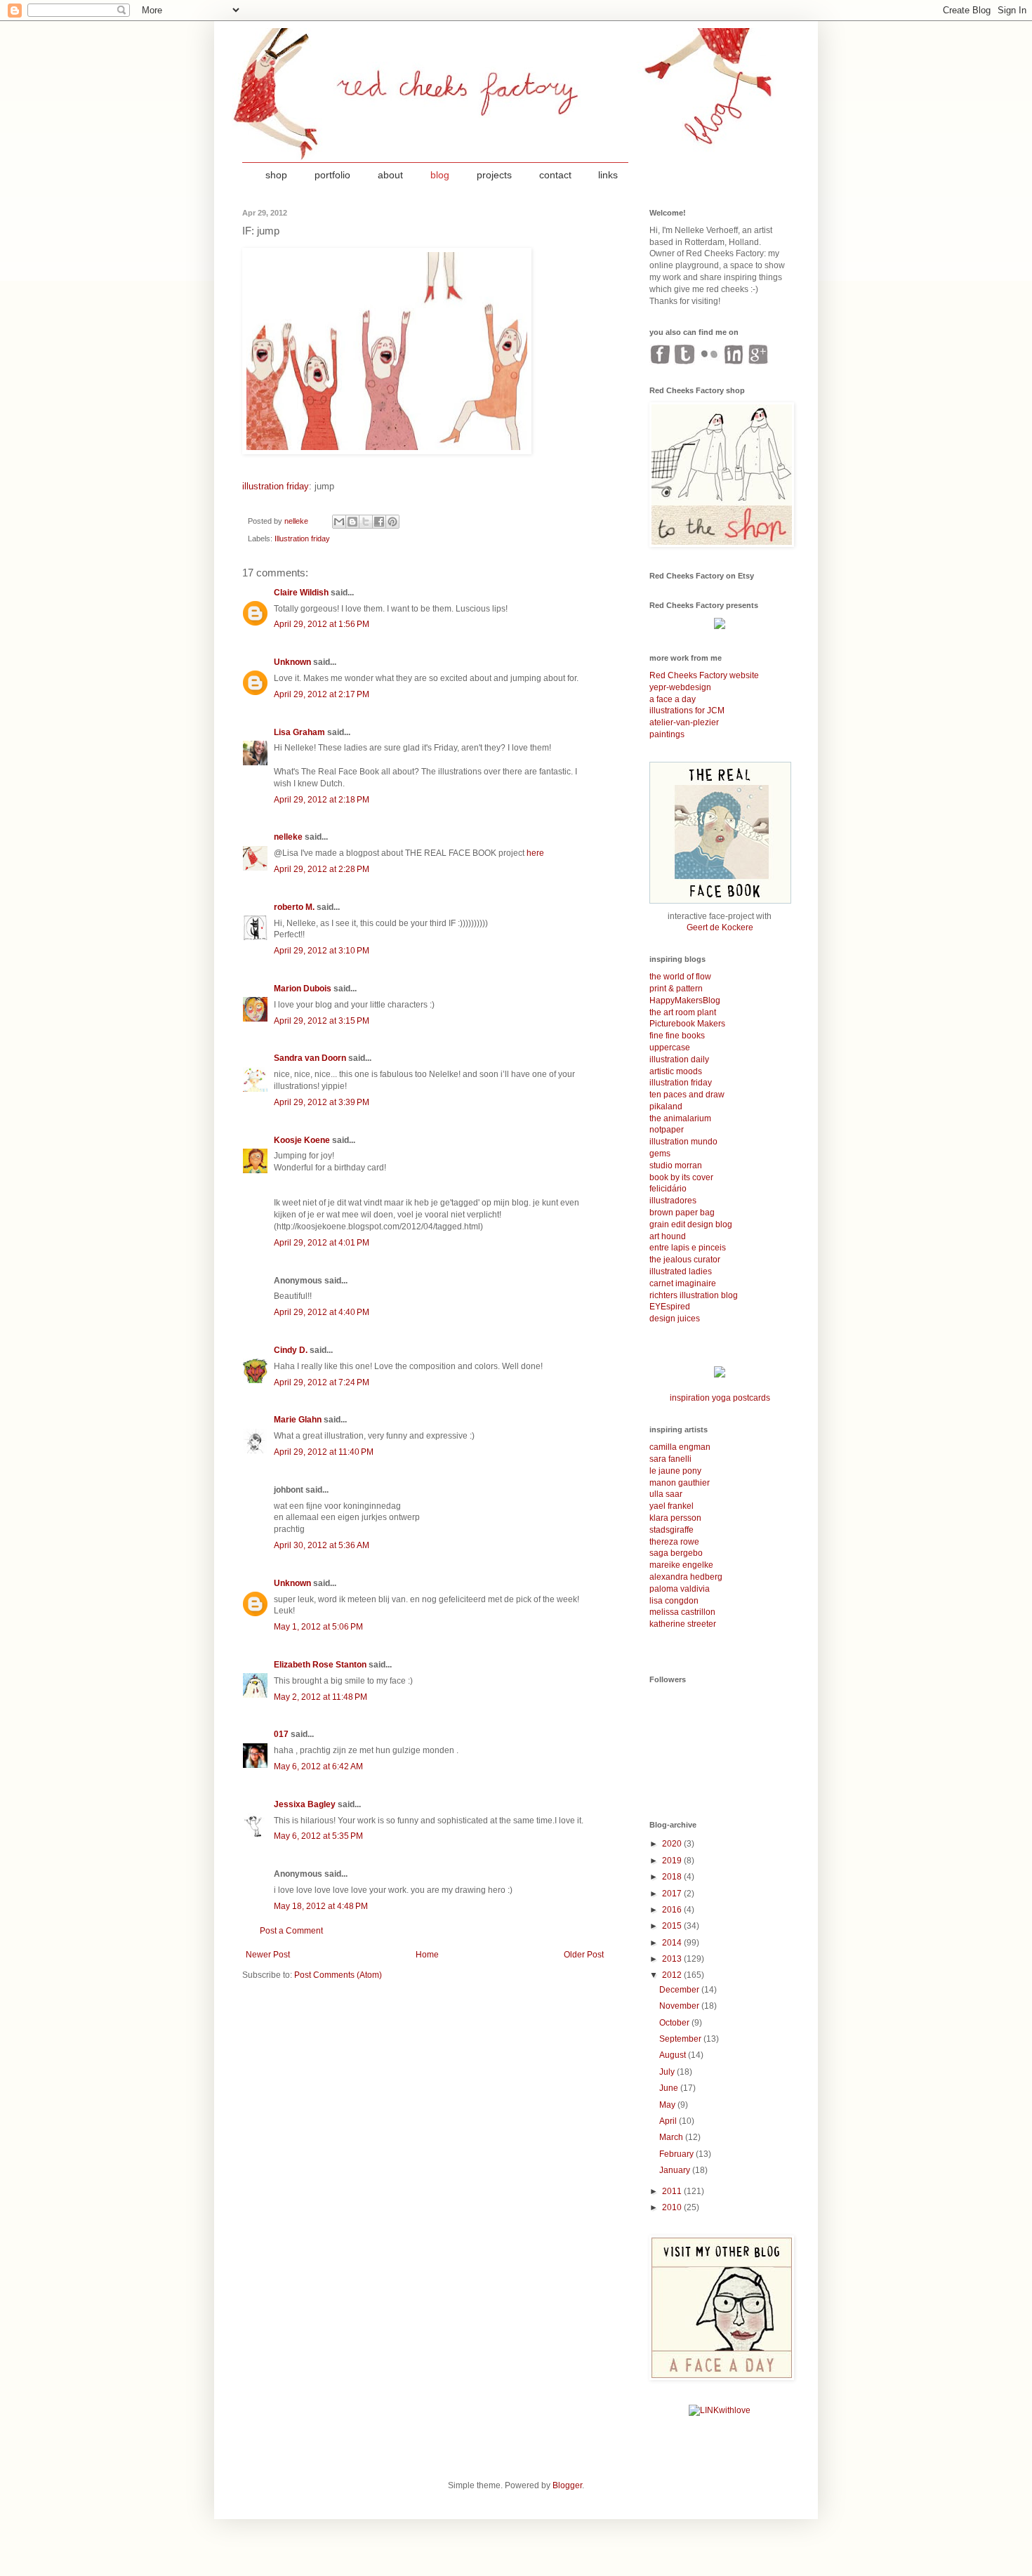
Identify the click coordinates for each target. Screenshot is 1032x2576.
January (676, 2170)
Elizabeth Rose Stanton (320, 1665)
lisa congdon (674, 1601)
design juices (675, 1319)
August (674, 2055)
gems (660, 1154)
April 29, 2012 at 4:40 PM (322, 1312)
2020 (673, 1844)
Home (427, 1955)
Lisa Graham (300, 732)
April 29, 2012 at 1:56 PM (322, 624)
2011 (673, 2191)
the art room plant (683, 1012)
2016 (673, 1910)
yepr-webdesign (680, 687)
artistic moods (676, 1071)
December (680, 1990)
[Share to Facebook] (379, 522)
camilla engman (680, 1447)
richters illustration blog (694, 1295)
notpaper (667, 1130)
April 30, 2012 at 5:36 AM (322, 1545)
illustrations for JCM (687, 711)
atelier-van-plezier (684, 722)
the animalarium (680, 1118)
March (672, 2137)
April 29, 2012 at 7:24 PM (322, 1382)
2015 (673, 1926)
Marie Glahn (298, 1420)
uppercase (670, 1048)
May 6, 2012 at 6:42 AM (318, 1766)
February (677, 2154)
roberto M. (294, 907)
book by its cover (681, 1177)
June (670, 2088)
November (680, 2006)
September (681, 2039)
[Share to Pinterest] (392, 522)
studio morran (676, 1165)
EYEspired (670, 1307)
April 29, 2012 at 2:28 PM (322, 869)
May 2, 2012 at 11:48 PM (320, 1697)
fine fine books (677, 1036)
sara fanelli (670, 1459)
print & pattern (676, 989)
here (535, 853)
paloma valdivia (680, 1589)
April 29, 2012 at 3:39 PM (322, 1102)
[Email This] (339, 522)
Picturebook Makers (687, 1024)
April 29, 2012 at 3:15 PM (322, 1021)
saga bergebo (676, 1553)
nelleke (288, 837)
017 (281, 1734)
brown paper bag (682, 1213)
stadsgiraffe (672, 1530)
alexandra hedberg (686, 1577)
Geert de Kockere (720, 927)
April (669, 2121)
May (668, 2105)
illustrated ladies (681, 1272)
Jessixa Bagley (305, 1804)
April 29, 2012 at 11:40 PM (324, 1452)
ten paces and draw (687, 1095)
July (668, 2072)
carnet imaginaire (683, 1283)
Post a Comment (291, 1931)
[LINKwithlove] (720, 2410)
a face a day (673, 699)
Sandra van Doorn (310, 1058)
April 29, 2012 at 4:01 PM (322, 1243)
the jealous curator (685, 1260)
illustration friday (276, 486)
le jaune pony (675, 1471)
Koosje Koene (302, 1140)
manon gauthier (680, 1483)
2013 (673, 1959)
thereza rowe (674, 1542)
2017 (673, 1894)
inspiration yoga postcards (720, 1398)
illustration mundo (683, 1142)
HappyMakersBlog (685, 1000)
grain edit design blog (691, 1224)
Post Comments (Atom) (338, 1975)
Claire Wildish (301, 593)
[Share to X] (366, 522)
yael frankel (672, 1506)
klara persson (675, 1518)
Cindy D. (291, 1350)
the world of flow (680, 977)
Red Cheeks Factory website (704, 675)
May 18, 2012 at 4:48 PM (321, 1906)
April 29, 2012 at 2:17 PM (322, 694)
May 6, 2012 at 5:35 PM (318, 1836)
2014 (673, 1943)
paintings (667, 734)
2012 (673, 1975)
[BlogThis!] (352, 522)
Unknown (292, 662)
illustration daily (679, 1059)
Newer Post (268, 1955)
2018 (673, 1877)
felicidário (668, 1189)
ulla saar (666, 1494)
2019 (673, 1861)
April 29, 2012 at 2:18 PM (322, 800)
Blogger (567, 2485)
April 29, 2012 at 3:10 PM (322, 951)
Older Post (584, 1955)
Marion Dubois (303, 989)
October (675, 2023)
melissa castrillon (682, 1612)
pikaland (666, 1107)
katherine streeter (683, 1624)
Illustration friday (302, 539)
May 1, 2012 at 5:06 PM (318, 1627)
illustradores (673, 1201)
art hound (668, 1236)
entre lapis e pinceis (688, 1248)
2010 (673, 2207)
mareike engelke (681, 1565)
